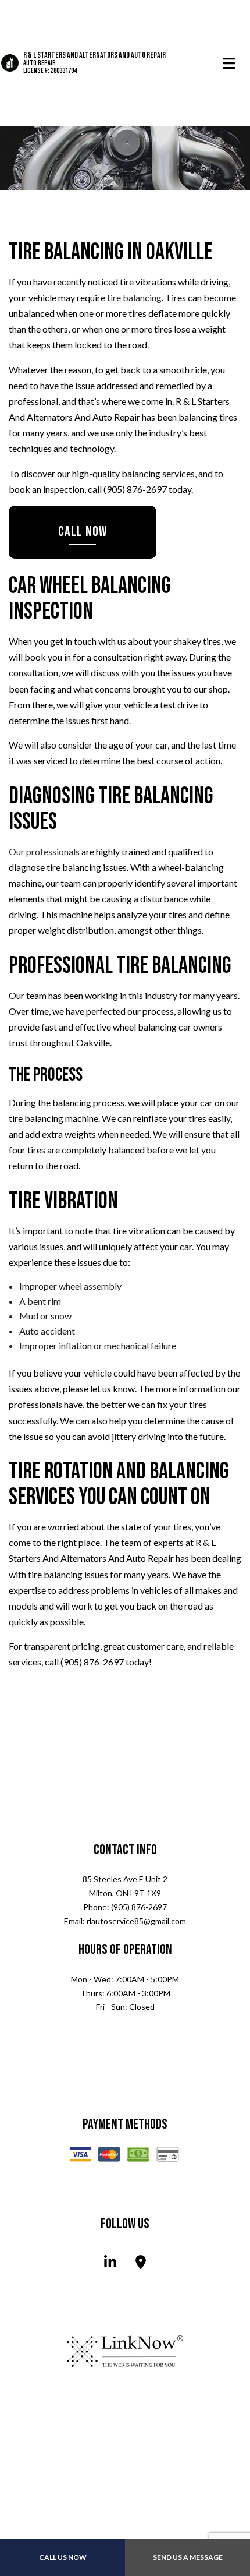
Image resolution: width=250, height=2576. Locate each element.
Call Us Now (63, 2557)
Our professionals (44, 852)
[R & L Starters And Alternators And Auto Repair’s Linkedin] (110, 2265)
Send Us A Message (188, 2557)
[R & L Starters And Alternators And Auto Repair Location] (141, 2265)
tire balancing (134, 298)
